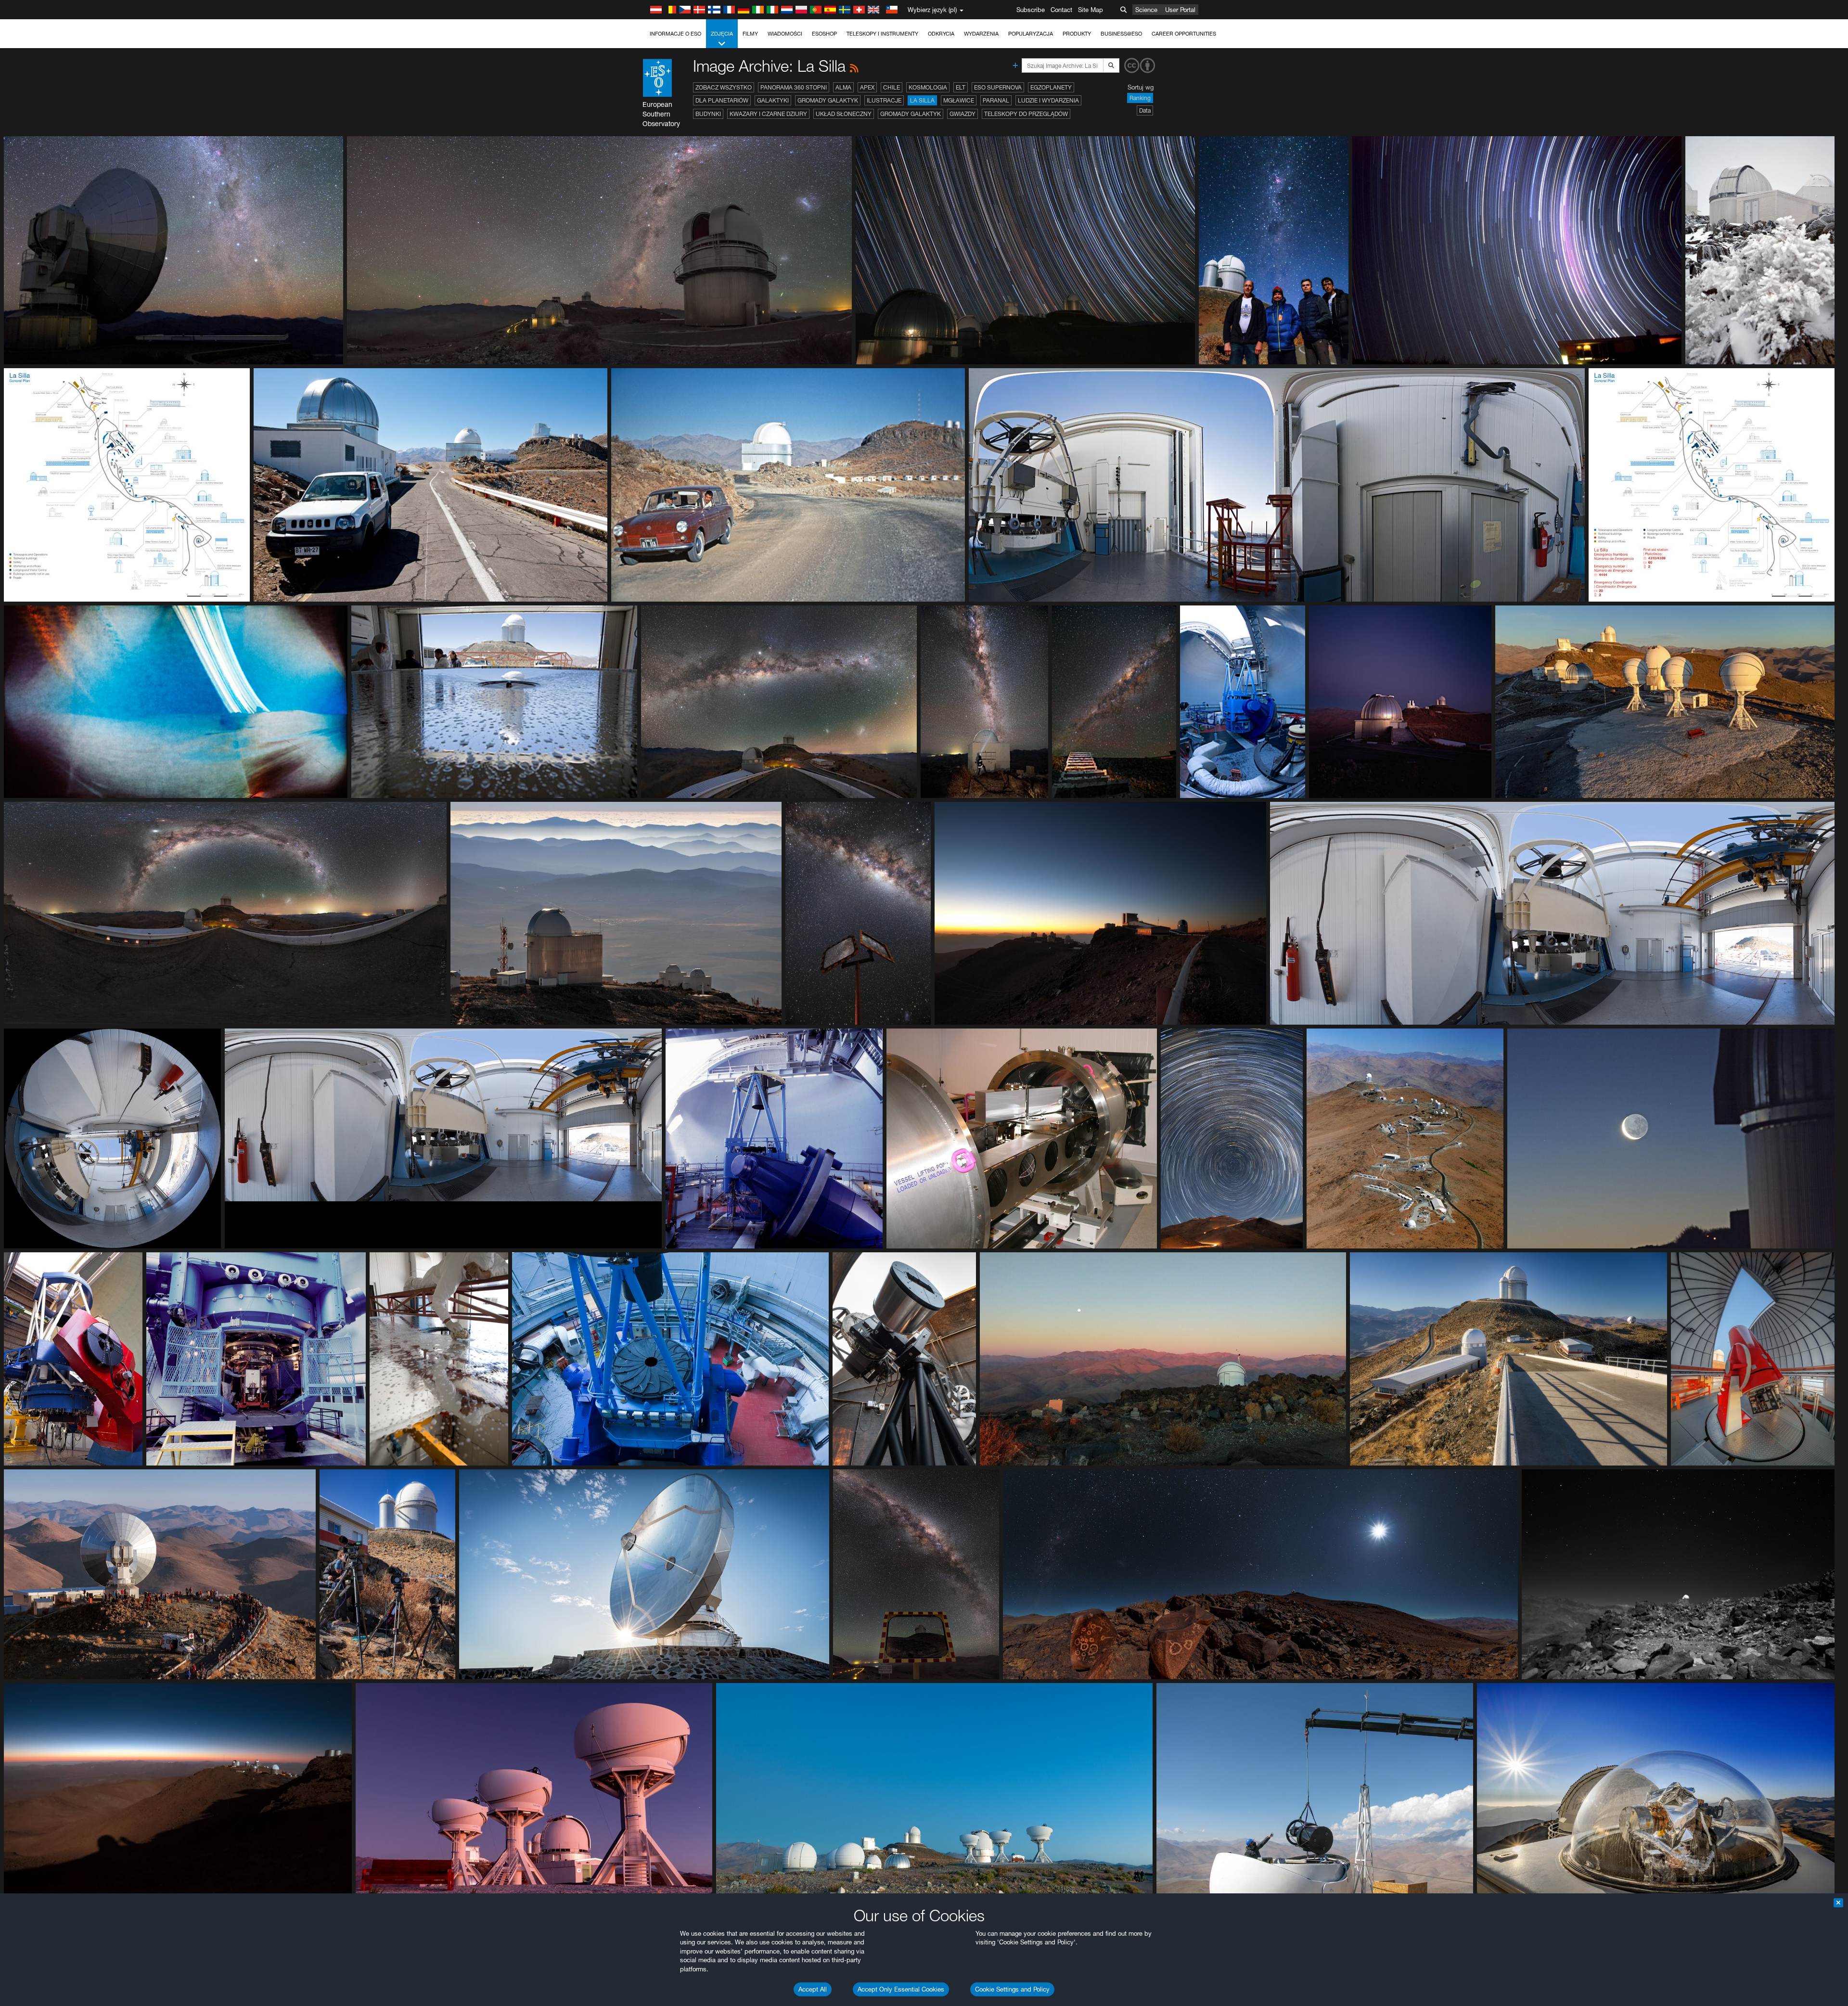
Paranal (996, 100)
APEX (867, 87)
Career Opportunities (1184, 34)
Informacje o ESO (675, 34)
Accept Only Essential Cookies (901, 1989)
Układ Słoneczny (844, 114)
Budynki (708, 114)
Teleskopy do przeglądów (1026, 114)
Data (1145, 110)
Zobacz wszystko (724, 87)
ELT (961, 87)
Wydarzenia (981, 34)
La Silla (922, 100)
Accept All (813, 1989)
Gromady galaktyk (828, 100)
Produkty (1077, 34)
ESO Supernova (998, 87)
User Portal (1180, 10)
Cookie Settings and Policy (1012, 1989)
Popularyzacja (1031, 34)
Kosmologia (928, 87)
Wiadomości (785, 34)
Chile (892, 87)
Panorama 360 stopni (794, 87)
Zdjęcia (722, 34)
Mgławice (959, 100)
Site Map (1091, 10)
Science (1146, 10)
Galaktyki (773, 100)
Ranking (1140, 98)
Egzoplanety (1051, 87)
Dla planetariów (722, 100)
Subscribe (1031, 10)
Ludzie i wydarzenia (1048, 100)
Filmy (750, 34)
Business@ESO (1121, 34)
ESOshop (824, 34)
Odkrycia (941, 34)
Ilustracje (884, 100)
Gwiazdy (962, 114)
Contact (1061, 10)
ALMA (843, 87)
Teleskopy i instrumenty (882, 34)
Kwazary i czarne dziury (768, 114)
